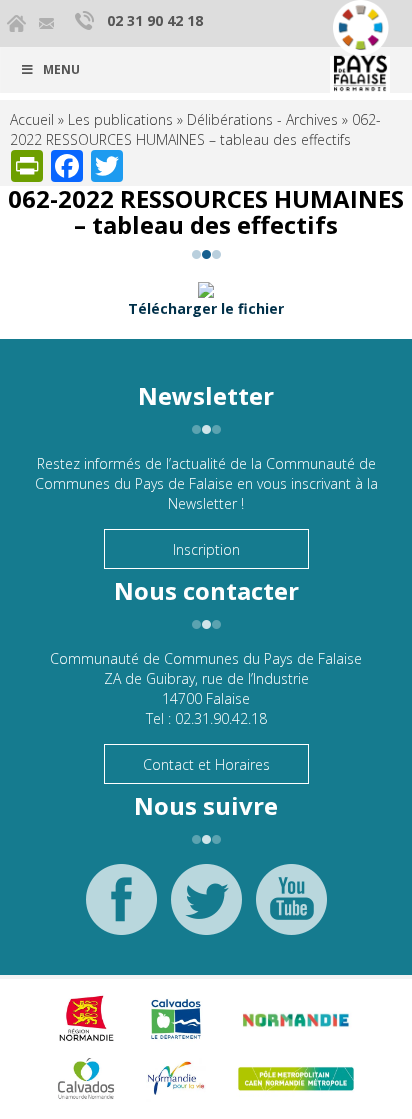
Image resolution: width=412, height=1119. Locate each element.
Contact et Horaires (206, 764)
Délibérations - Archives (262, 119)
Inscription (206, 549)
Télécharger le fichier (206, 308)
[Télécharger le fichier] (206, 288)
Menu (61, 69)
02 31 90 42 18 (155, 20)
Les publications (120, 119)
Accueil (32, 119)
